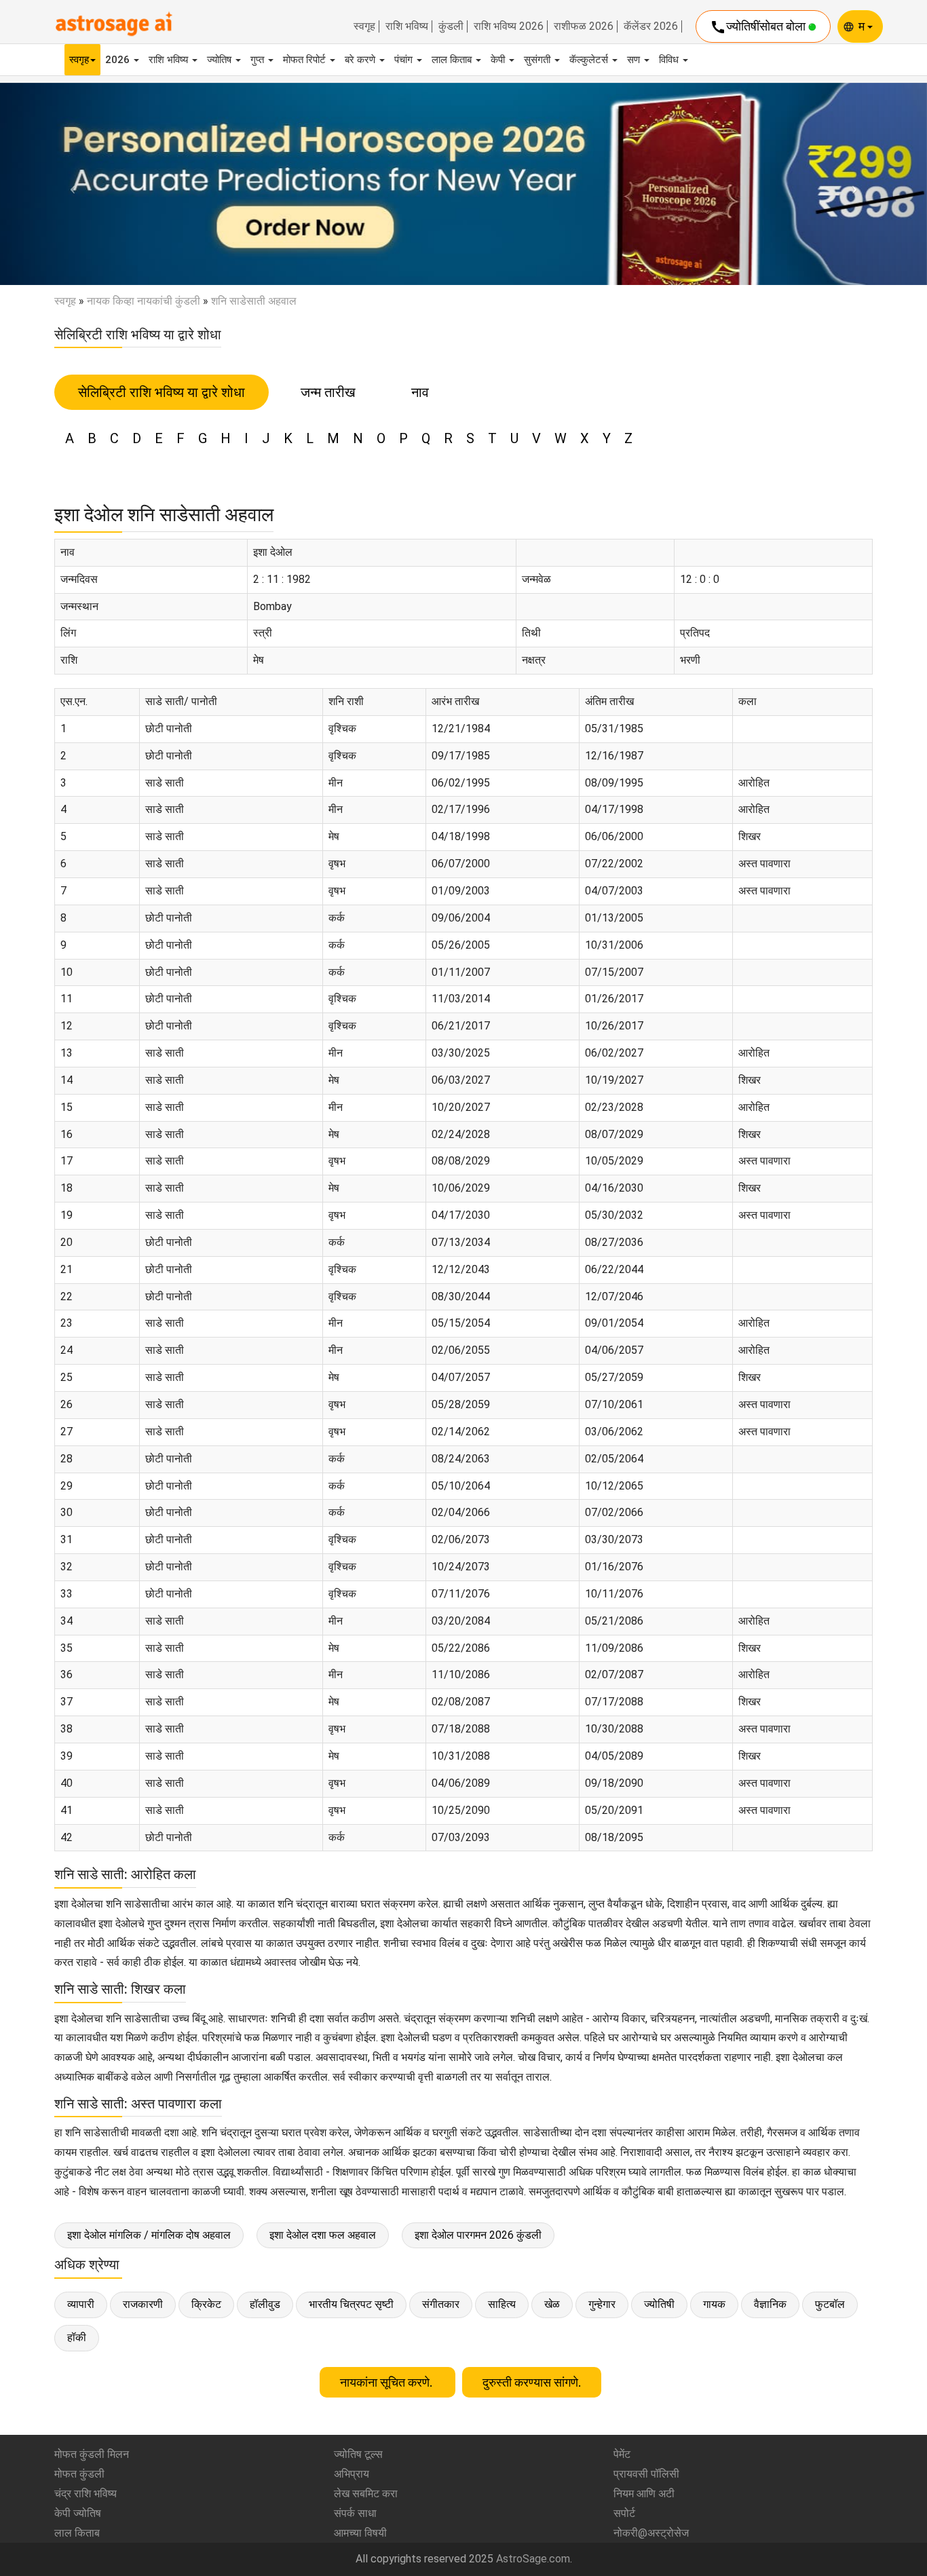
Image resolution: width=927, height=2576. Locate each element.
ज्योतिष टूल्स (358, 2454)
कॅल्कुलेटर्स (590, 60)
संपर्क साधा (355, 2513)
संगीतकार (441, 2304)
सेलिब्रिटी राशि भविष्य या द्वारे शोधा (162, 392)
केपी (499, 60)
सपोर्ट (624, 2513)
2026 (119, 60)
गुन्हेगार (602, 2304)
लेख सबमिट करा (366, 2494)
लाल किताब (453, 60)
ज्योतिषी (659, 2304)
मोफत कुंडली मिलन (92, 2454)
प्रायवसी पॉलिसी (646, 2474)
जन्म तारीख (328, 392)
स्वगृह (364, 26)
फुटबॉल (830, 2304)
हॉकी (77, 2337)
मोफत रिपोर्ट (306, 60)
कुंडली (451, 26)
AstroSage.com (533, 2559)
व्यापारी (81, 2304)
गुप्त (259, 60)
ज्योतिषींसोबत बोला (759, 27)
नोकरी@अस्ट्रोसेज (651, 2533)
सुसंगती (538, 60)
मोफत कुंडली (79, 2474)
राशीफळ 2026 (584, 26)
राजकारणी (143, 2304)
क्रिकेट (206, 2304)
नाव (420, 392)
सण (635, 60)
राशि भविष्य (407, 26)
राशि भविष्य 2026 (509, 26)
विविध (670, 60)
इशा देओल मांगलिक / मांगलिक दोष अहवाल (149, 2235)
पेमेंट (622, 2454)
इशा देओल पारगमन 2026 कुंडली (478, 2235)
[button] (70, 184)
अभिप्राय (352, 2474)
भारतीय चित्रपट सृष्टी (351, 2304)
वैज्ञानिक (770, 2304)
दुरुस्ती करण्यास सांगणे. (532, 2382)
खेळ (552, 2304)
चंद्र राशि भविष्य (86, 2494)
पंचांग (405, 60)
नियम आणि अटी (644, 2494)
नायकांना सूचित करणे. (387, 2382)
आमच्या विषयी (360, 2533)
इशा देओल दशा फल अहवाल (323, 2235)
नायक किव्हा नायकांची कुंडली (144, 301)
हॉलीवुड (265, 2304)
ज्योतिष (221, 60)
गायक (714, 2304)
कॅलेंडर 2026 (651, 26)
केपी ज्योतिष (78, 2513)
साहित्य (502, 2304)
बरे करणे (361, 60)
